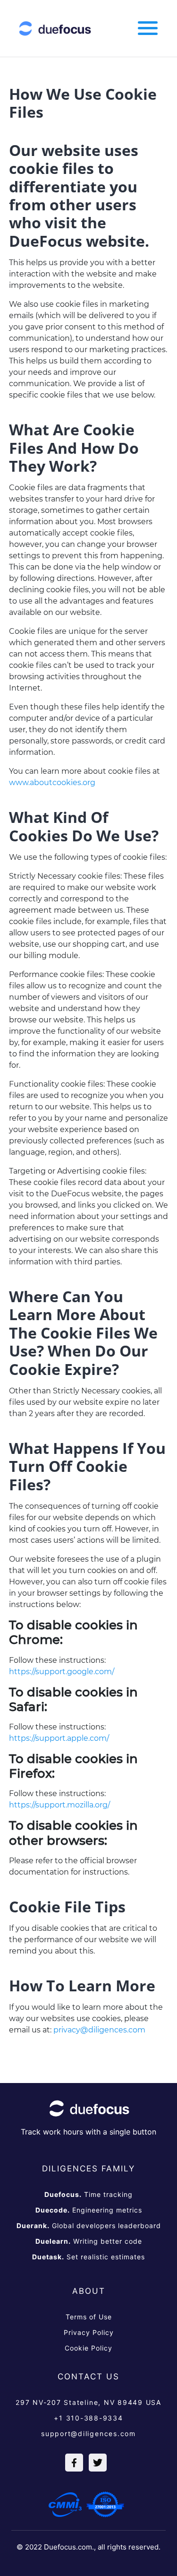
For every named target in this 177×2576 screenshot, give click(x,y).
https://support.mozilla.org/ (59, 1805)
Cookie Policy (88, 2348)
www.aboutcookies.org (52, 782)
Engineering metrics (89, 2210)
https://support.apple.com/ (59, 1738)
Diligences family (88, 2169)
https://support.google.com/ (62, 1672)
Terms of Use (89, 2317)
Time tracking (88, 2194)
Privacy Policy (89, 2332)
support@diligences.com (88, 2433)
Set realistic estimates (88, 2257)
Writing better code (89, 2241)
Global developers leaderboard (89, 2226)
